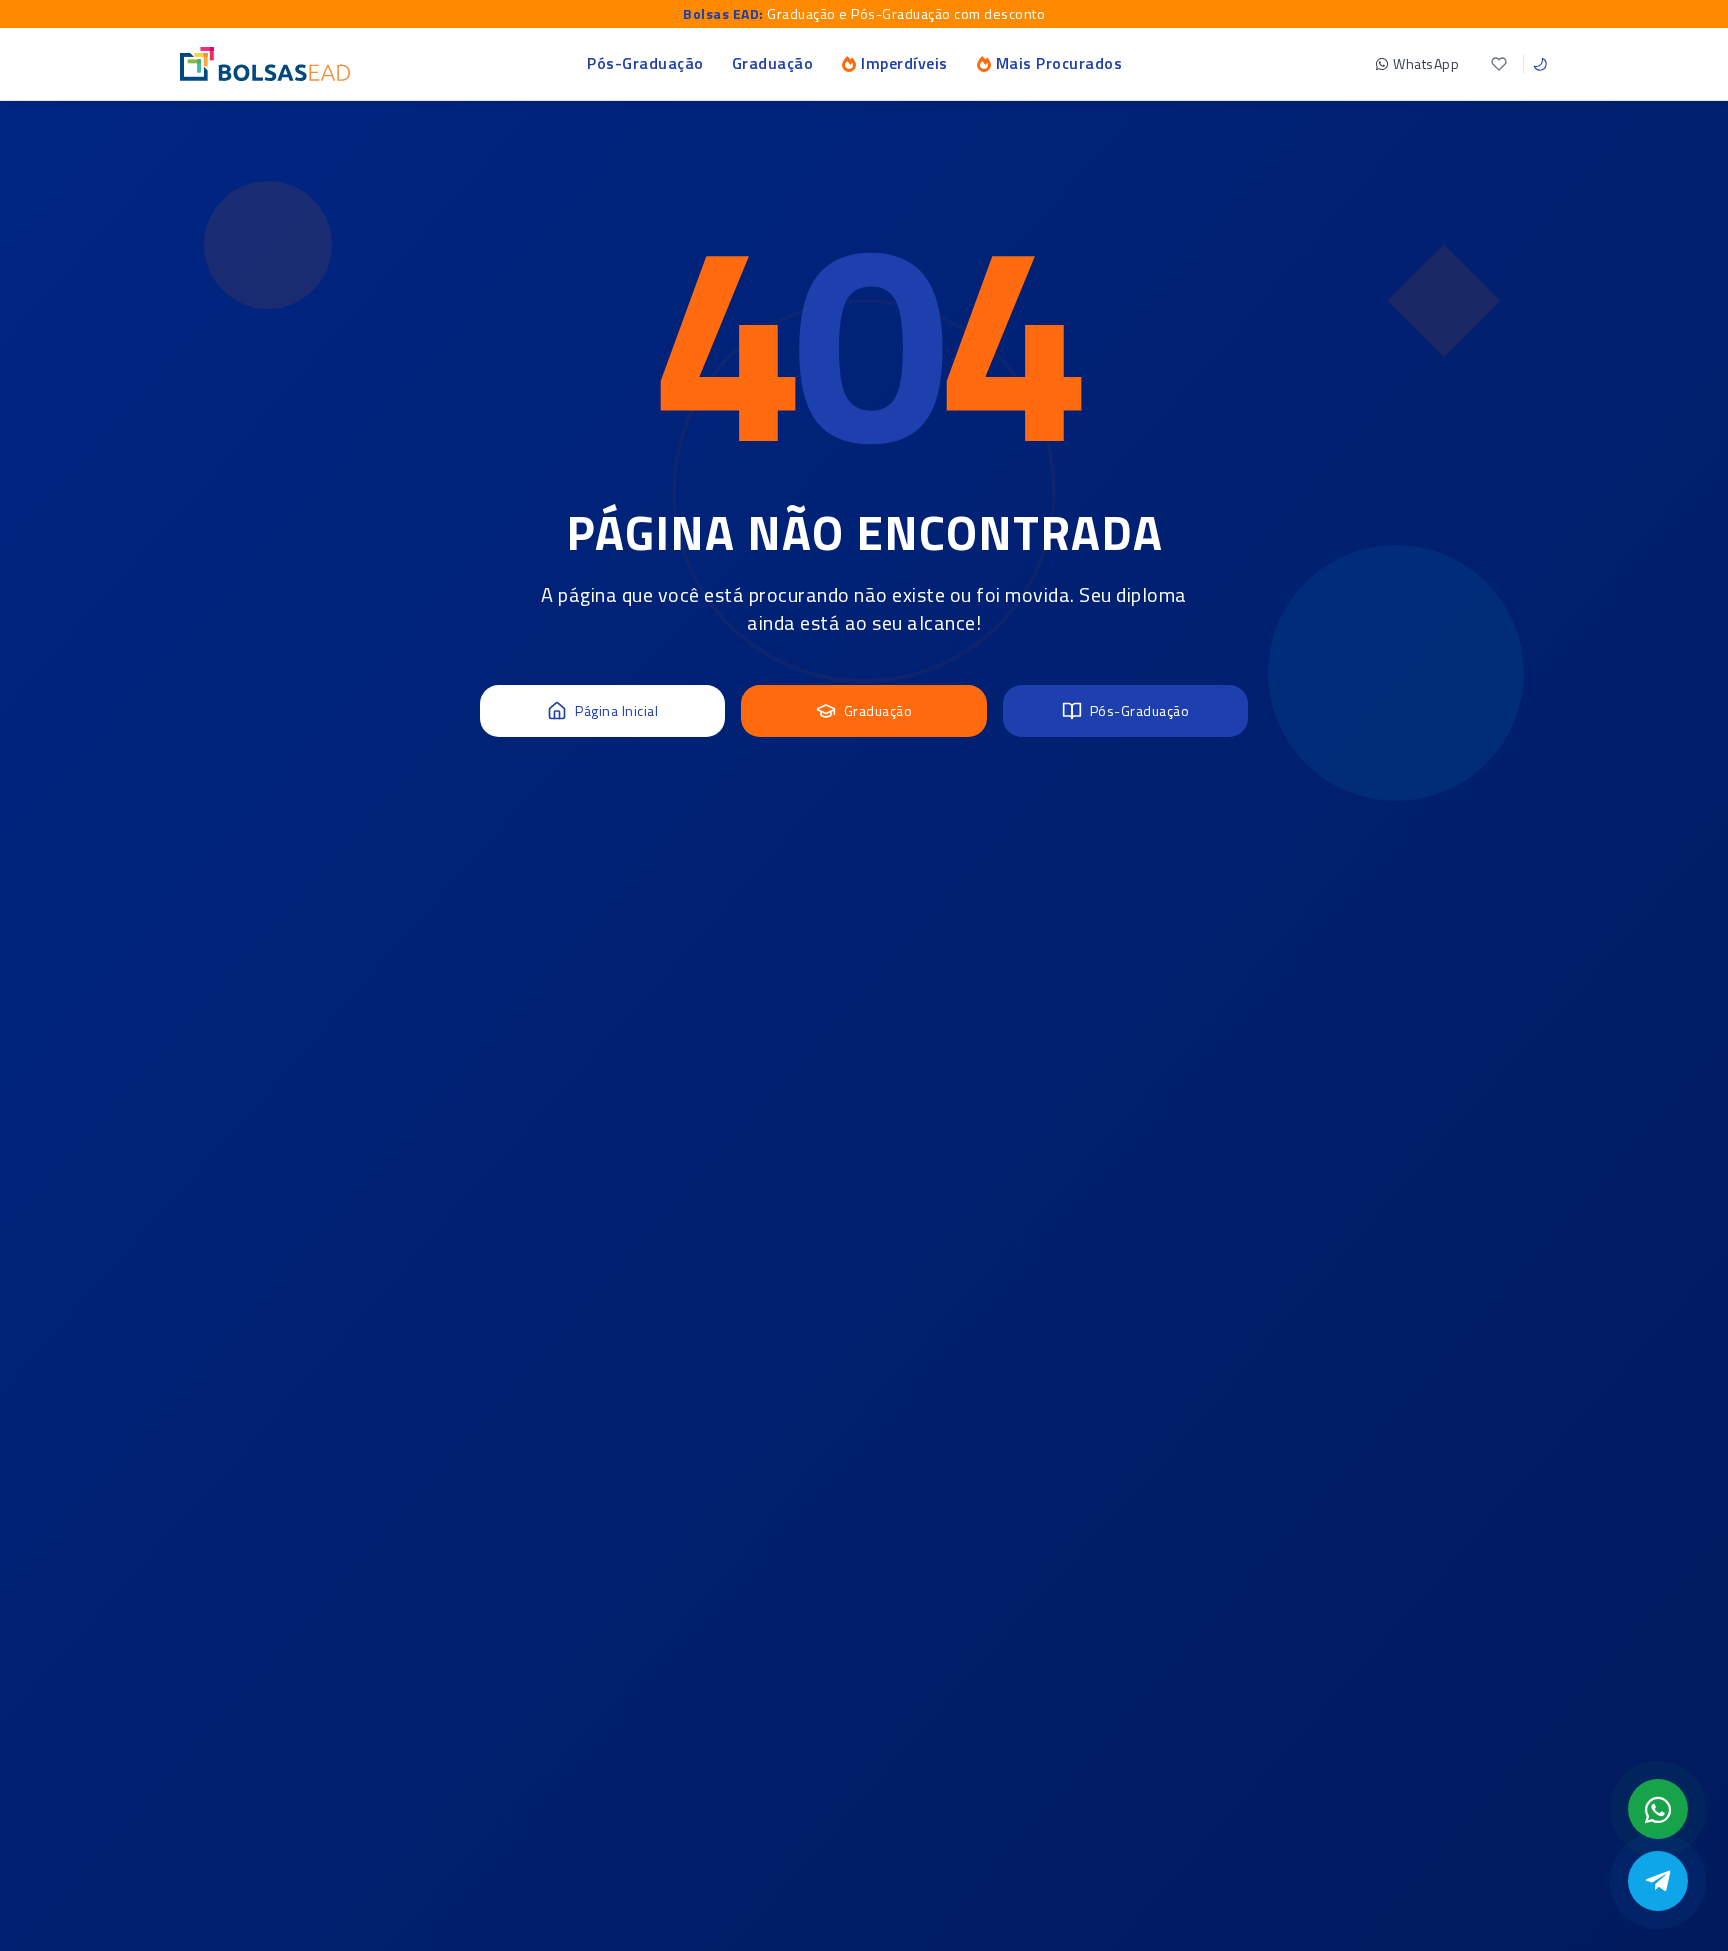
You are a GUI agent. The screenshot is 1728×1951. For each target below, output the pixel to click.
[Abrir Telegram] (1658, 1881)
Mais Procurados (1059, 63)
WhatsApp (1426, 63)
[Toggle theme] (1540, 64)
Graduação (773, 63)
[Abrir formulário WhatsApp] (1658, 1809)
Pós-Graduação (645, 63)
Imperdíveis (904, 63)
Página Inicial (616, 710)
